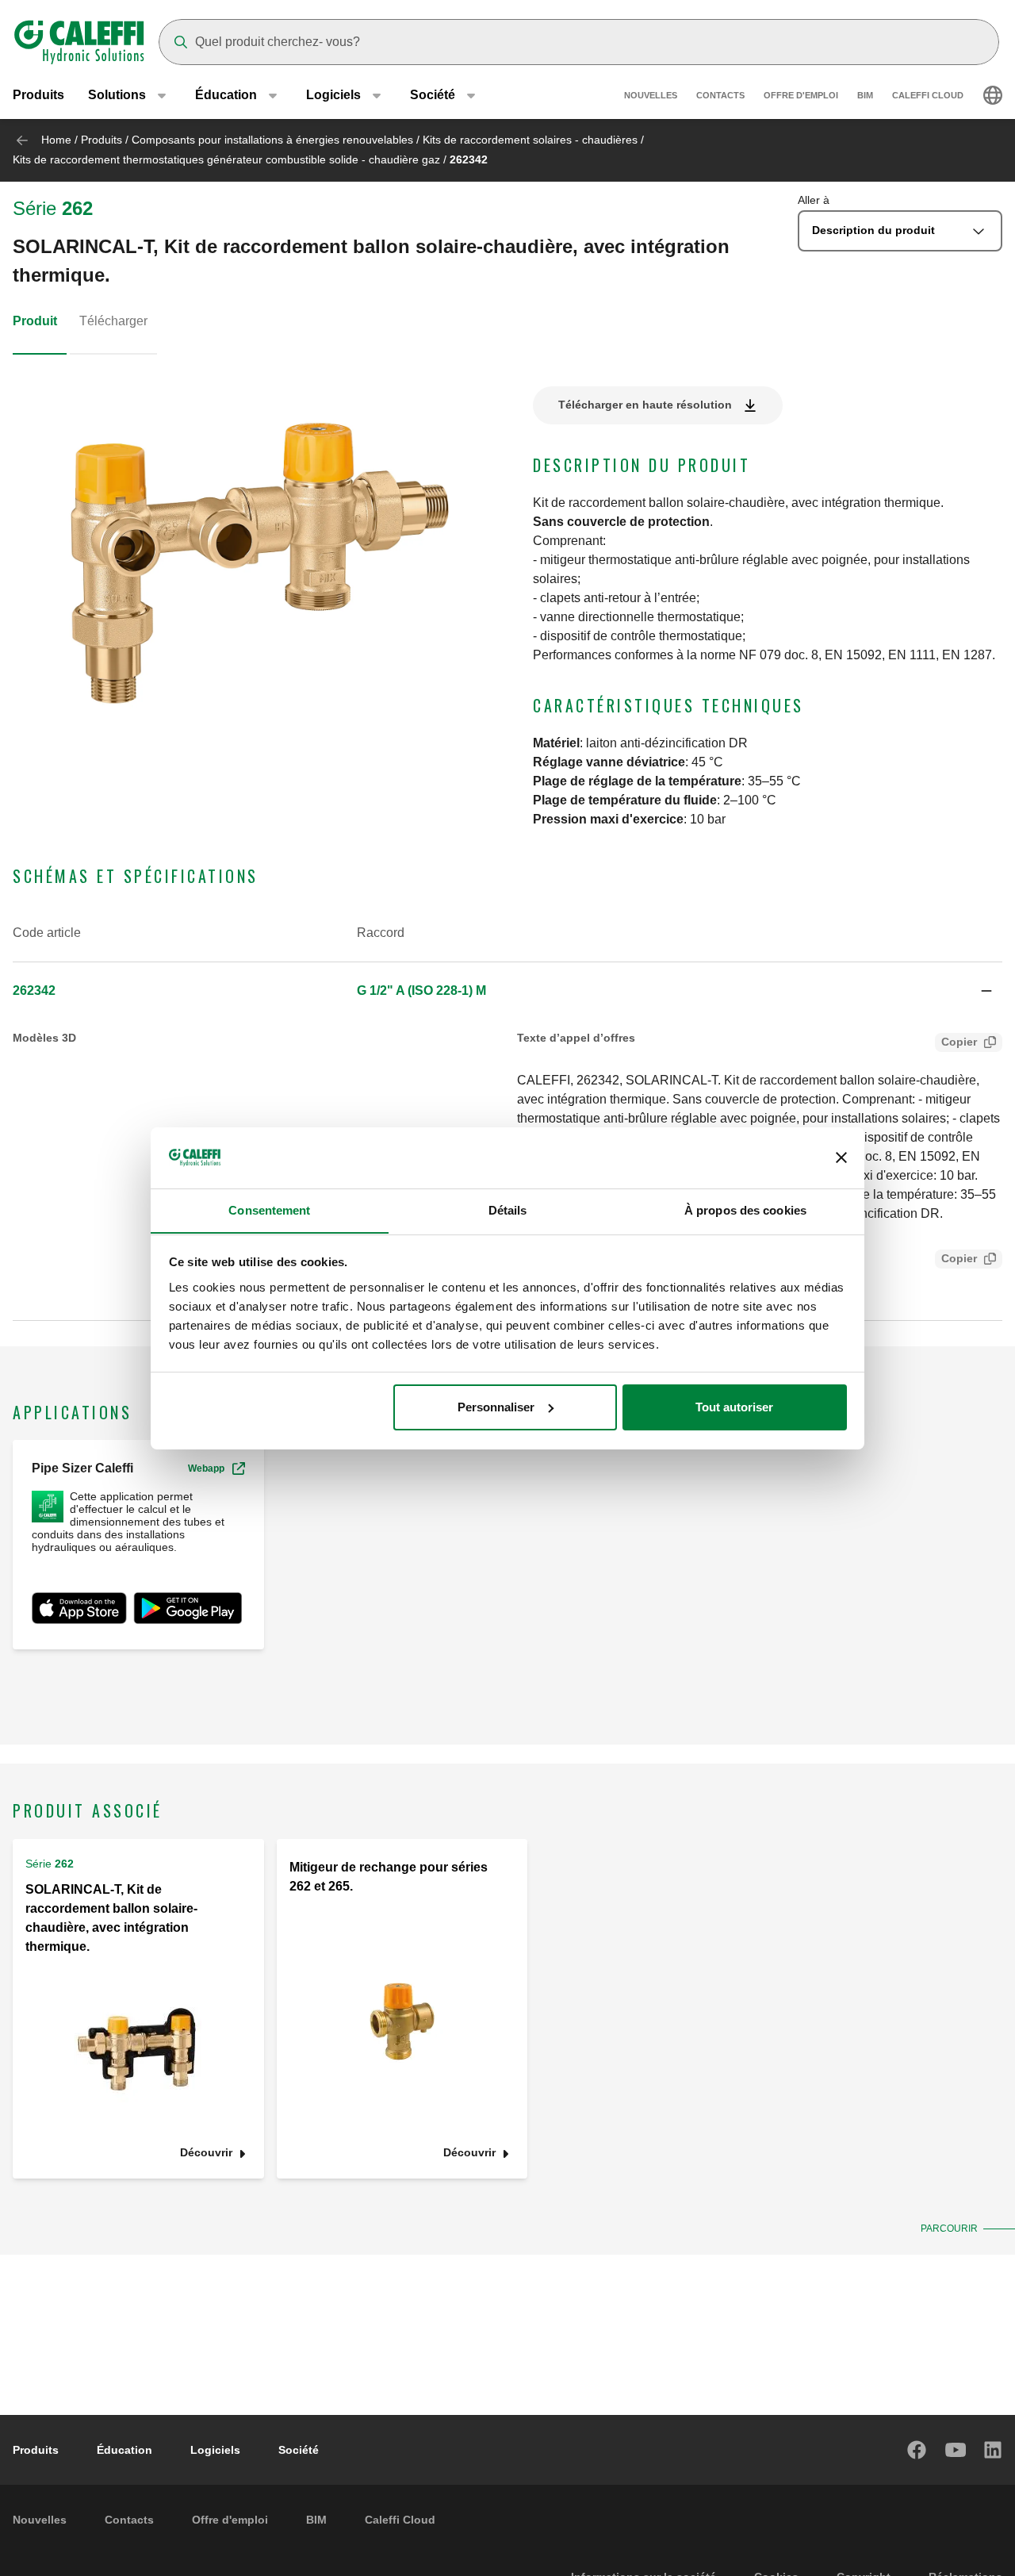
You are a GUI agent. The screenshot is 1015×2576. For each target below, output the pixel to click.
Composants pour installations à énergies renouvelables (272, 140)
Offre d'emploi (801, 95)
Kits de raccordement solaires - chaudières (530, 140)
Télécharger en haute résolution (645, 405)
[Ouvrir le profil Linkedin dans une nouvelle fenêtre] (994, 2450)
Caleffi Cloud (928, 95)
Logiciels (215, 2450)
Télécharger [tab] (113, 321)
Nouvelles (651, 95)
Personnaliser (496, 1407)
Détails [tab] (508, 1209)
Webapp (206, 1468)
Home (56, 140)
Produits (38, 95)
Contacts (720, 95)
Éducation (124, 2450)
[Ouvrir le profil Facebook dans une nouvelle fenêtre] (917, 2450)
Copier (959, 1042)
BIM (865, 95)
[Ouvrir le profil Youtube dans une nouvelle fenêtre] (956, 2450)
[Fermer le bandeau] (841, 1157)
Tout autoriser (734, 1407)
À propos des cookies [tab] (745, 1209)
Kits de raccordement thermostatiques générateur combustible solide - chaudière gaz (226, 159)
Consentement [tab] (269, 1209)
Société (299, 2450)
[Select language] (993, 95)
